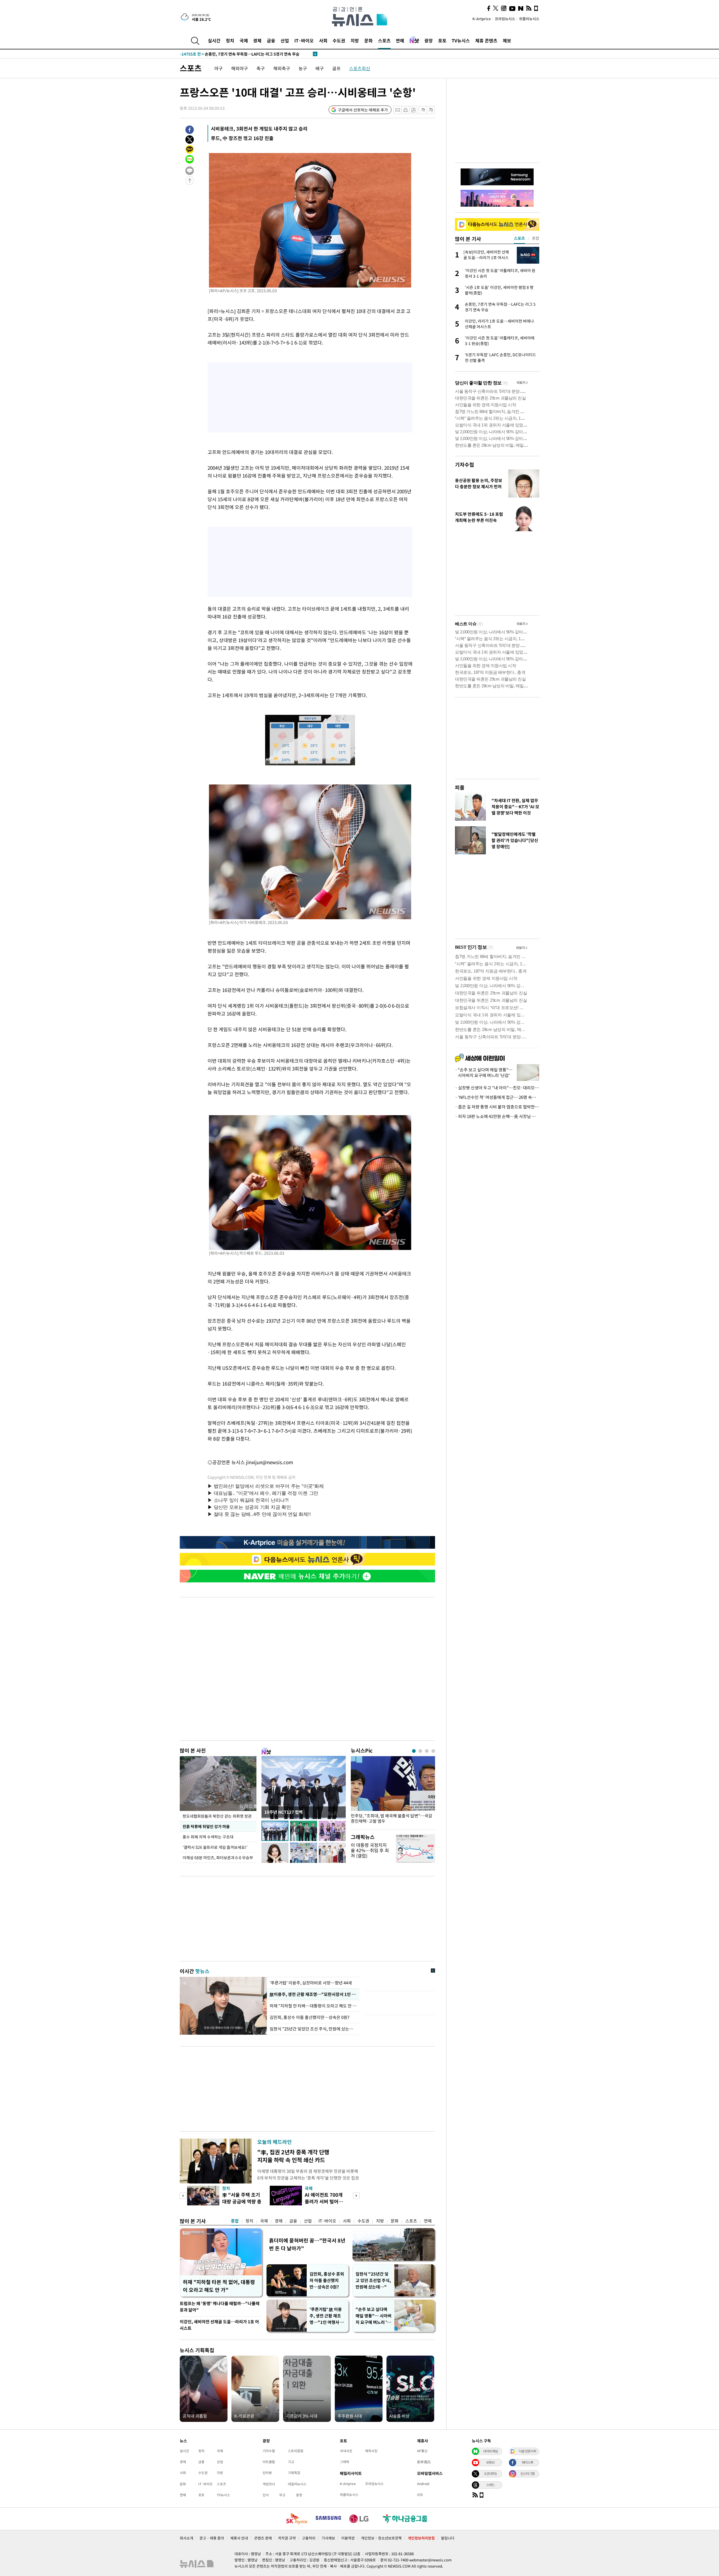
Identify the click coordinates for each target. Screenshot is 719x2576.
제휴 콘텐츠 (486, 40)
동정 (299, 2495)
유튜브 (490, 2462)
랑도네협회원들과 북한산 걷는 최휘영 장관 (217, 1816)
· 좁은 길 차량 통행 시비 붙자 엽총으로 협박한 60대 (497, 1107)
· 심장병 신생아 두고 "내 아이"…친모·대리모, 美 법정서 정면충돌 (497, 1088)
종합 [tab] (536, 238)
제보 (507, 40)
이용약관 (348, 2538)
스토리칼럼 (296, 2451)
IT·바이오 (304, 40)
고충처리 (309, 2538)
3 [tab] (427, 1751)
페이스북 (527, 2462)
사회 (323, 40)
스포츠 (384, 40)
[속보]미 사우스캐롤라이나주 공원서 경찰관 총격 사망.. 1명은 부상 (246, 54)
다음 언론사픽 (527, 2451)
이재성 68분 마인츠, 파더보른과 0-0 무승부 (218, 1858)
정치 (230, 40)
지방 (355, 40)
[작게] (423, 110)
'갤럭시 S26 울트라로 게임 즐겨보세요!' (215, 1847)
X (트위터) (490, 2474)
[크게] (431, 110)
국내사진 (346, 2451)
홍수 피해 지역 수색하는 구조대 (208, 1837)
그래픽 (344, 2462)
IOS (420, 2495)
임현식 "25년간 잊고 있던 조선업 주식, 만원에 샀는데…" (373, 2280)
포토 (442, 40)
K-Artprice (482, 19)
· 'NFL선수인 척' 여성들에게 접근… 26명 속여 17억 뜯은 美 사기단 (497, 1097)
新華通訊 (424, 2462)
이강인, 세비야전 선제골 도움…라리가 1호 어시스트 (219, 2325)
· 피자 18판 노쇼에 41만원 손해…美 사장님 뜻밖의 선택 (497, 1116)
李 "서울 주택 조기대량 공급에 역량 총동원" (242, 2201)
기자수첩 (465, 465)
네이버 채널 (490, 2451)
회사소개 (186, 2538)
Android (423, 2484)
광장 (429, 40)
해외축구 (282, 68)
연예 (400, 40)
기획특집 (294, 2473)
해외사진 (371, 2451)
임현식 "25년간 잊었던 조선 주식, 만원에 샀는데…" (313, 2029)
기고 (291, 2462)
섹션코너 (269, 2484)
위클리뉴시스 (529, 19)
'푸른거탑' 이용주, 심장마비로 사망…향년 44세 (311, 1983)
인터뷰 (267, 2473)
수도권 (339, 40)
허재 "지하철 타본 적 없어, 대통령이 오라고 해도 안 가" (219, 2286)
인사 (266, 2495)
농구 (303, 68)
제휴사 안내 (239, 2538)
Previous (183, 2196)
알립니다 (448, 2538)
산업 (285, 40)
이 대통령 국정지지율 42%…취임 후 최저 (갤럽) (370, 1850)
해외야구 (240, 68)
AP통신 (422, 2451)
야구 (219, 68)
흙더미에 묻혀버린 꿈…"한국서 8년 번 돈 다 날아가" (307, 2244)
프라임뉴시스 (505, 19)
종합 (235, 2221)
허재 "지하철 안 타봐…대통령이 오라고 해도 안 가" (313, 2006)
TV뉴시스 (461, 40)
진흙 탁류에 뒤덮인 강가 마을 (206, 1826)
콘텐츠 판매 (263, 2538)
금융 (271, 40)
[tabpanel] (393, 1791)
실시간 (214, 40)
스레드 (490, 2485)
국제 (244, 40)
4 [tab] (433, 1751)
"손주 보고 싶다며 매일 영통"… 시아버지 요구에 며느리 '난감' (374, 2316)
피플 (460, 787)
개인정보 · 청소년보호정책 (381, 2538)
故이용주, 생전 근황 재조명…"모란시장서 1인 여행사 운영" (313, 1994)
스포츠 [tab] (519, 238)
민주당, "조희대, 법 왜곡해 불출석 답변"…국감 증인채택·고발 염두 (392, 1819)
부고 (282, 2495)
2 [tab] (420, 1751)
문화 (368, 40)
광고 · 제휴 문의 (212, 2538)
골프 (336, 68)
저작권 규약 (287, 2538)
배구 (320, 68)
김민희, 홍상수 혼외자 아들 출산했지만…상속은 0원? (327, 2280)
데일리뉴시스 (297, 2484)
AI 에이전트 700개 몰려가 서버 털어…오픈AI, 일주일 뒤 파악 (325, 2205)
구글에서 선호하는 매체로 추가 (363, 110)
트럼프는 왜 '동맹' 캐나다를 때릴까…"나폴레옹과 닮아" (220, 2307)
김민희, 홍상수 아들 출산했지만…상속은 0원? (310, 2017)
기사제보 (328, 2538)
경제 (257, 40)
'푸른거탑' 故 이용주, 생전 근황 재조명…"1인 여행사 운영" (327, 2316)
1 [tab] (414, 1751)
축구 (261, 68)
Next (356, 2196)
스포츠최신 (360, 68)
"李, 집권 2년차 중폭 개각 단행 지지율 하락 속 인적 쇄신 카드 (293, 2156)
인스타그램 (527, 2474)
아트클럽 (269, 2462)
